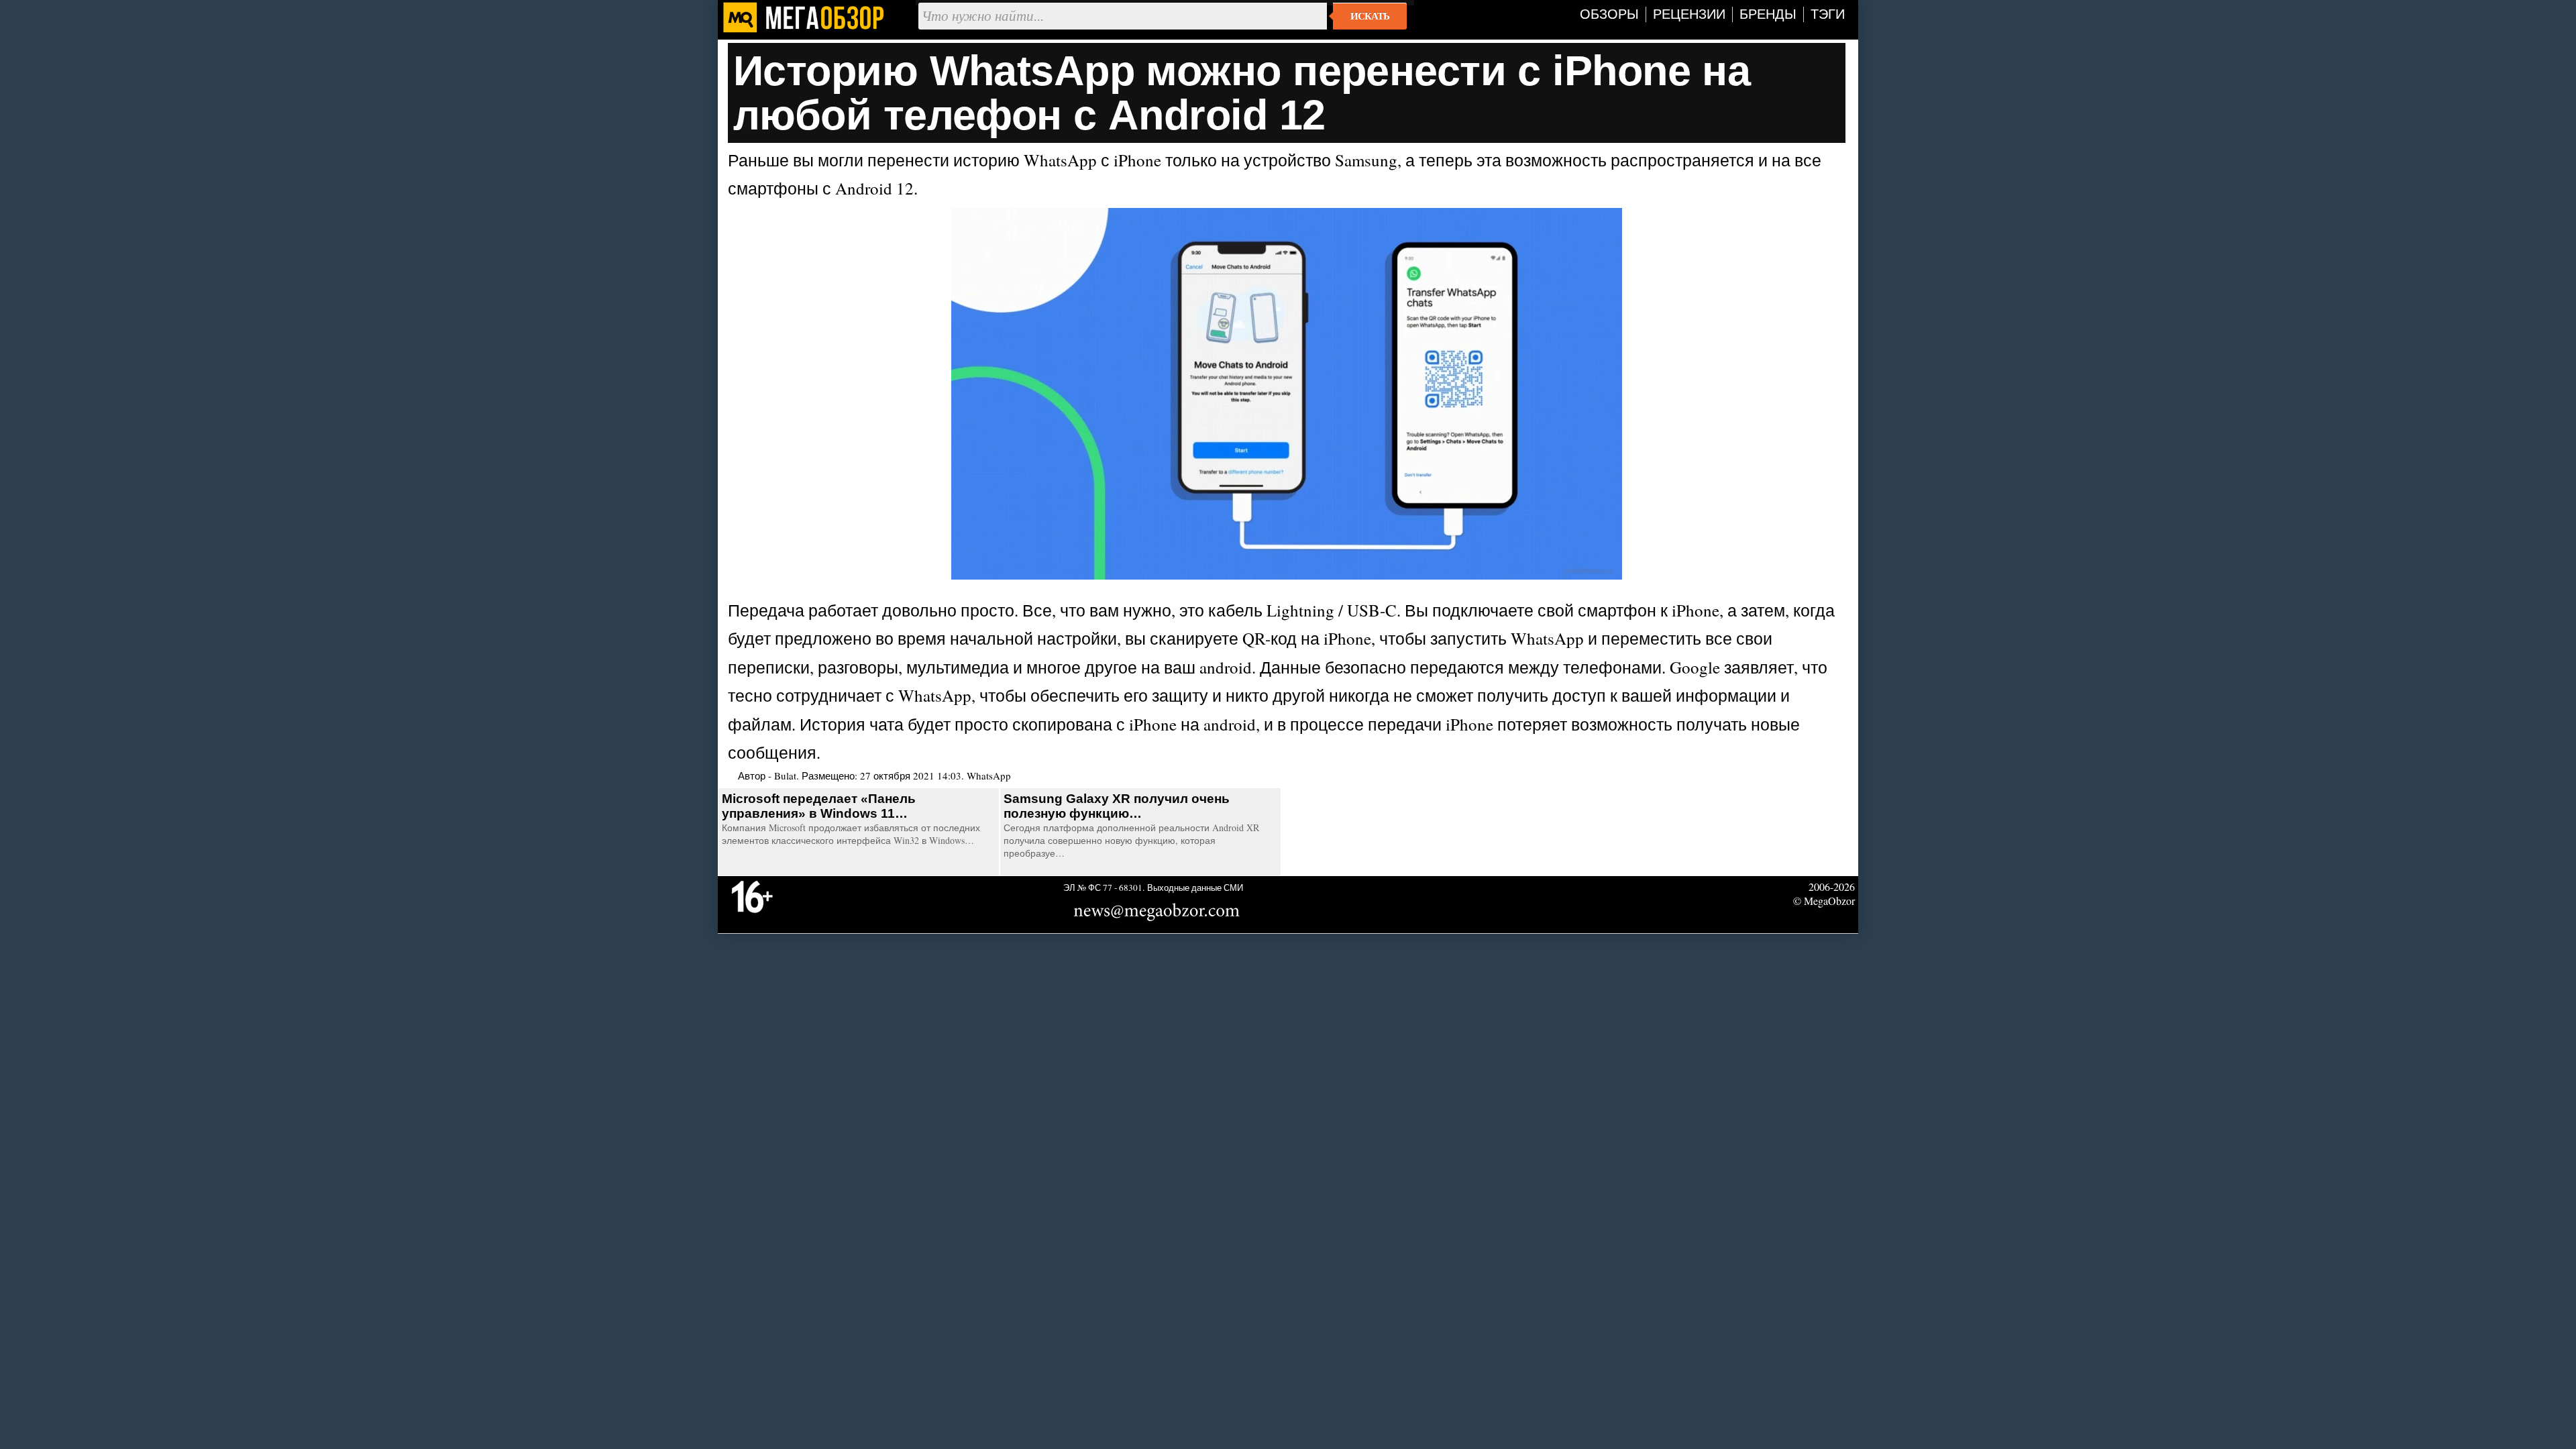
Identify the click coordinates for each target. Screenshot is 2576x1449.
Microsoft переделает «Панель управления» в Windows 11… (819, 806)
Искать (1370, 16)
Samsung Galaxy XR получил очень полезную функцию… (1117, 806)
